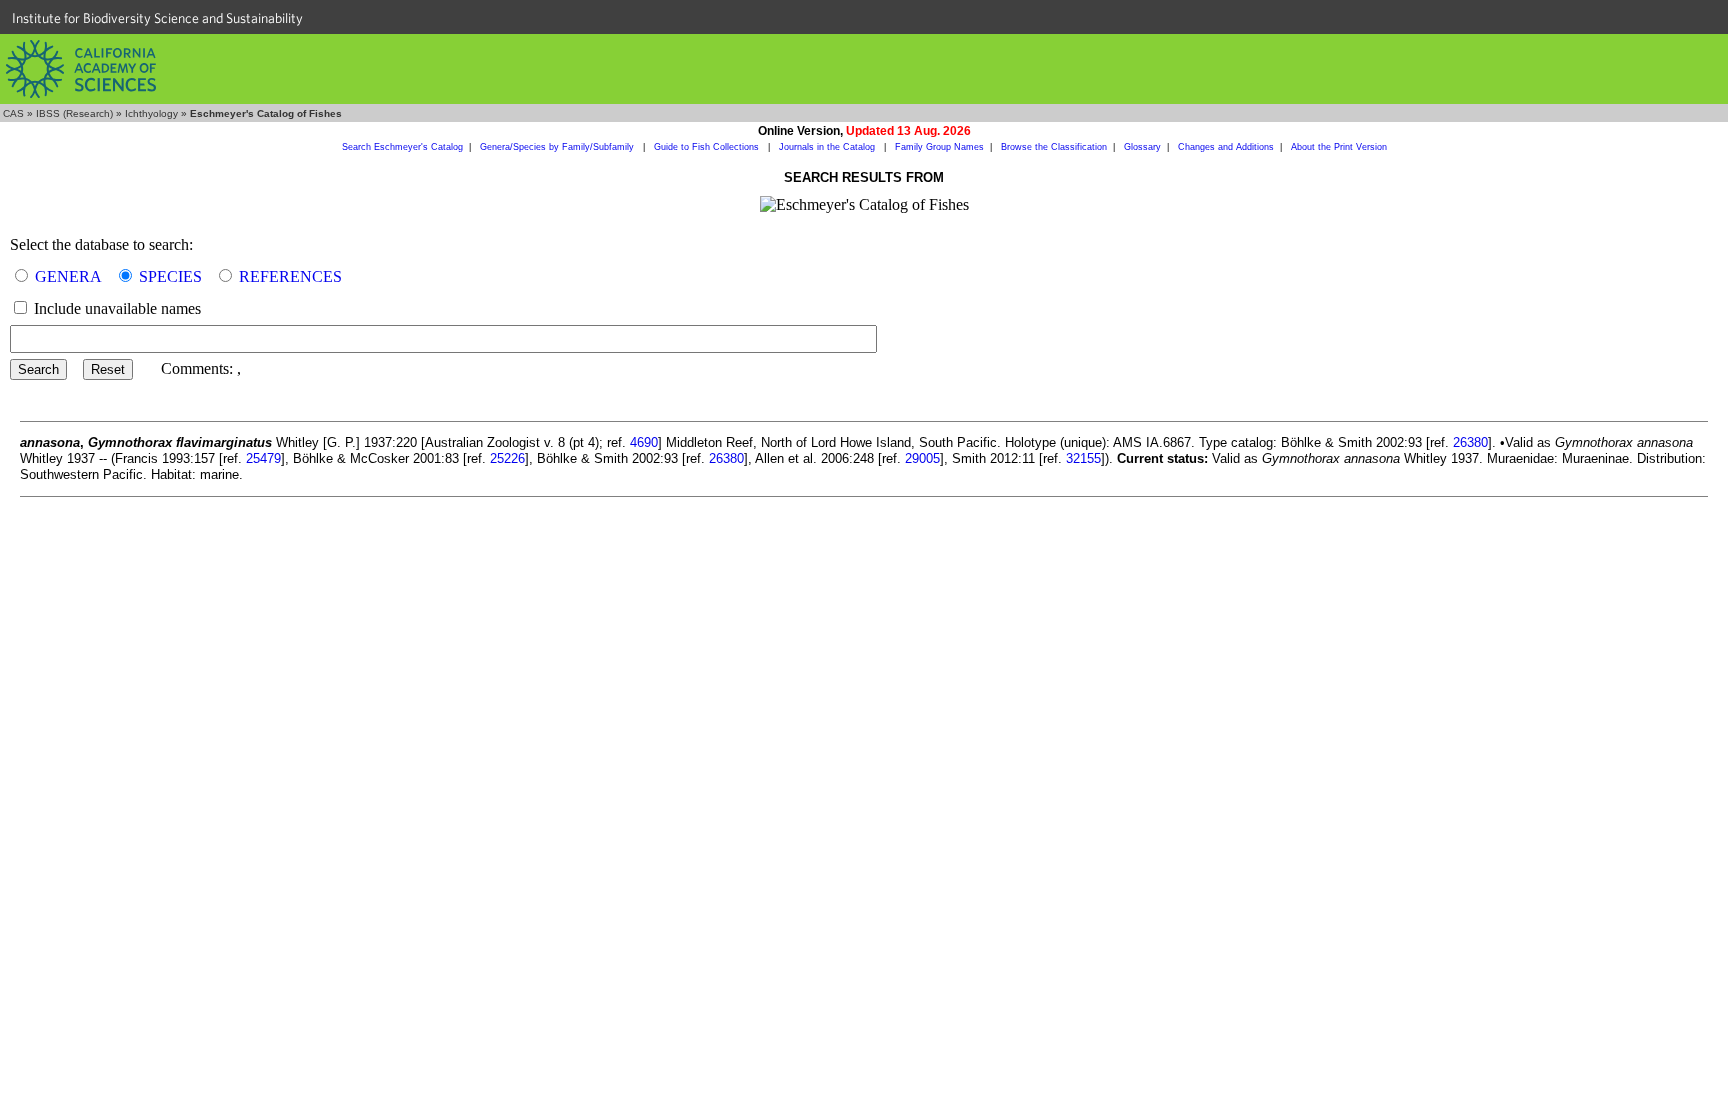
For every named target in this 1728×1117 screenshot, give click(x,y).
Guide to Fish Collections (708, 147)
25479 (263, 458)
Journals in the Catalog (828, 147)
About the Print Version (1339, 147)
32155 (1083, 458)
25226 (507, 458)
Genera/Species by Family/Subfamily (558, 147)
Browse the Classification (1054, 147)
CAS (13, 113)
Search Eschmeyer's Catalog (402, 147)
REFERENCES (290, 276)
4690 (644, 442)
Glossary (1142, 147)
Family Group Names (939, 147)
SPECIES (170, 276)
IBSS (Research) (74, 113)
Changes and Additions (1226, 147)
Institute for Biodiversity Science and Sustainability (157, 18)
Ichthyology (151, 113)
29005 (922, 458)
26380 (1470, 442)
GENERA (68, 276)
